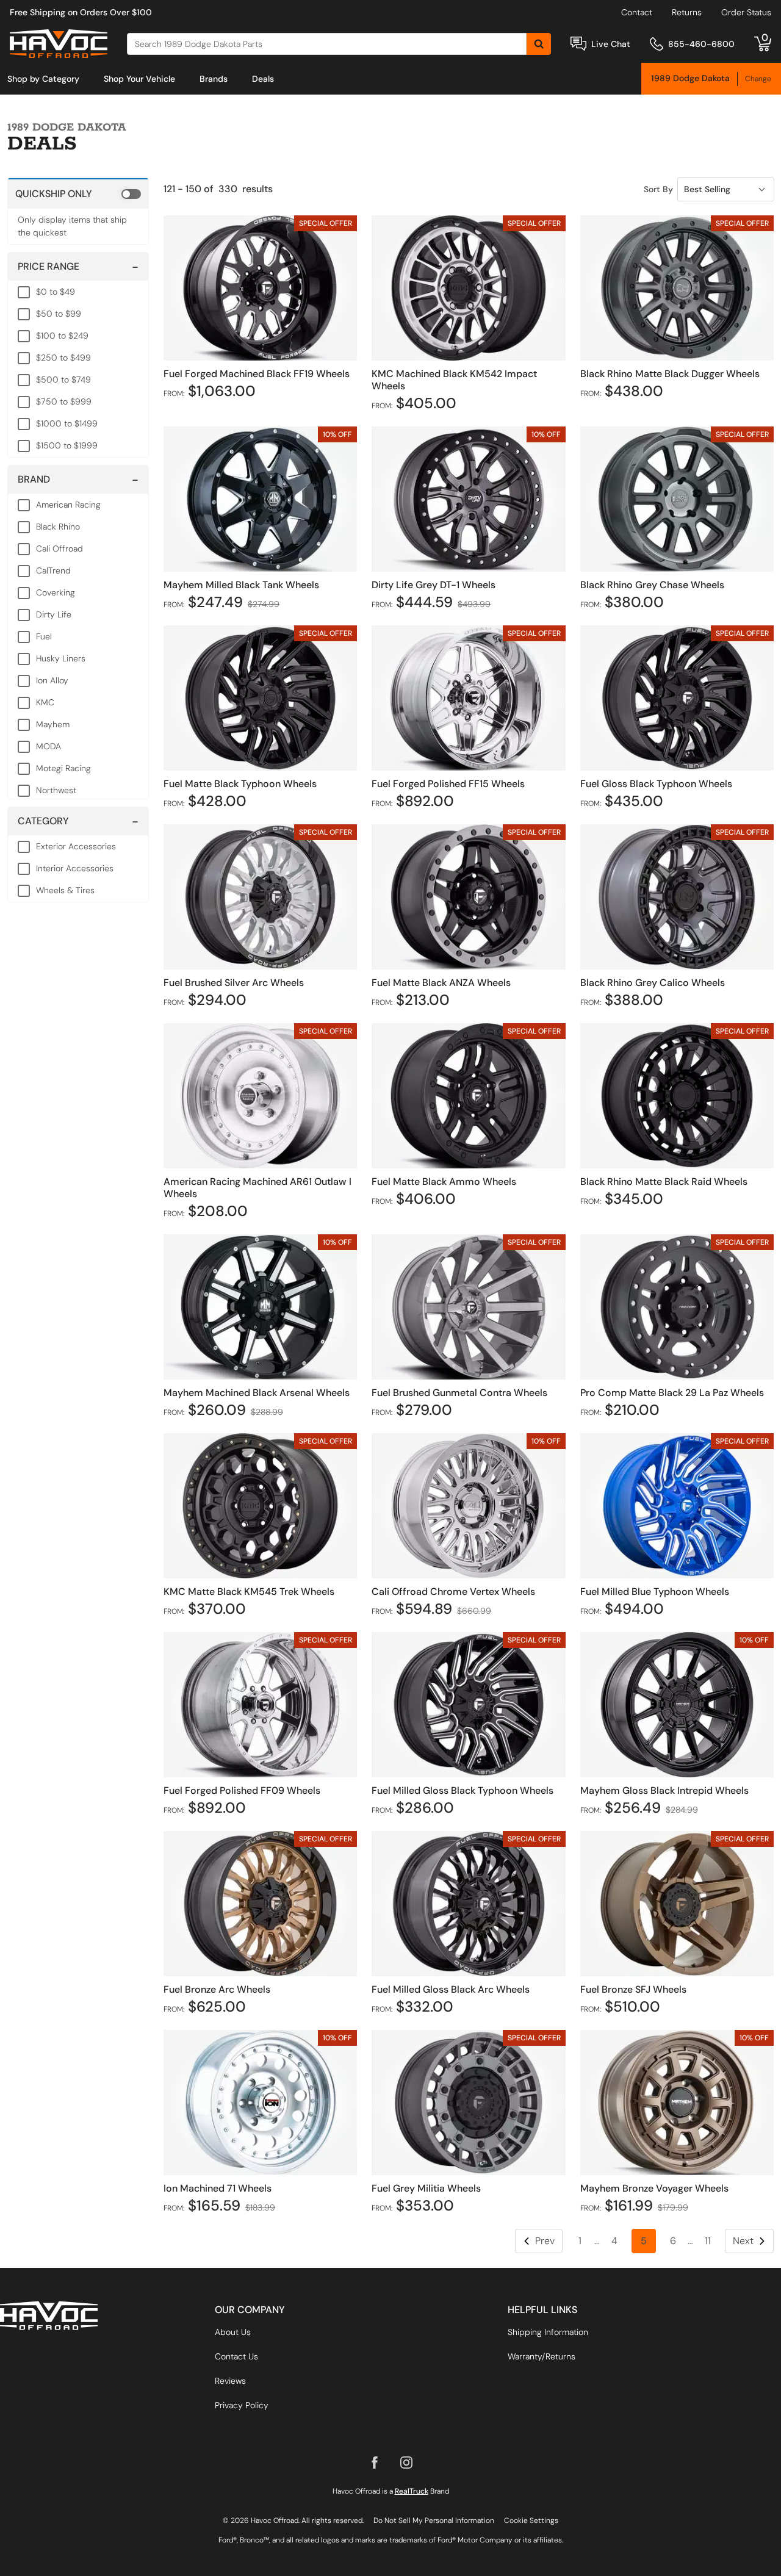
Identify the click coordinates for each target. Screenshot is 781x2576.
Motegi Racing (63, 768)
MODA (49, 746)
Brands (214, 79)
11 (708, 2241)
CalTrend (53, 570)
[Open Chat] (578, 44)
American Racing (68, 505)
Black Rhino (58, 527)
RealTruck (412, 2491)
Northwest (56, 790)
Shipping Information (548, 2332)
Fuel (44, 636)
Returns (687, 12)
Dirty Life (54, 614)
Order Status (746, 12)
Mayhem (53, 724)
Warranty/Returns (542, 2356)
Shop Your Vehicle (139, 79)
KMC (45, 702)
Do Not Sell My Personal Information (434, 2520)
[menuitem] (43, 79)
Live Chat (611, 44)
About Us (233, 2332)
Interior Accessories (75, 868)
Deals (263, 79)
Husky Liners (61, 658)
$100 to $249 (62, 336)
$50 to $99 (59, 314)
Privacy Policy (242, 2405)
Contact (637, 12)
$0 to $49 (56, 292)
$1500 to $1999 (67, 445)
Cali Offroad (59, 549)
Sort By (658, 189)
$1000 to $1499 (67, 423)
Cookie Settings (531, 2520)
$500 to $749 (63, 380)
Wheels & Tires (65, 890)
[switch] (78, 193)
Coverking (56, 592)
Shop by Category (43, 79)
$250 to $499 (63, 358)
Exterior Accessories (76, 846)
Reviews (230, 2381)
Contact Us (236, 2356)
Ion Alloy (52, 680)
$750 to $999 (64, 401)
